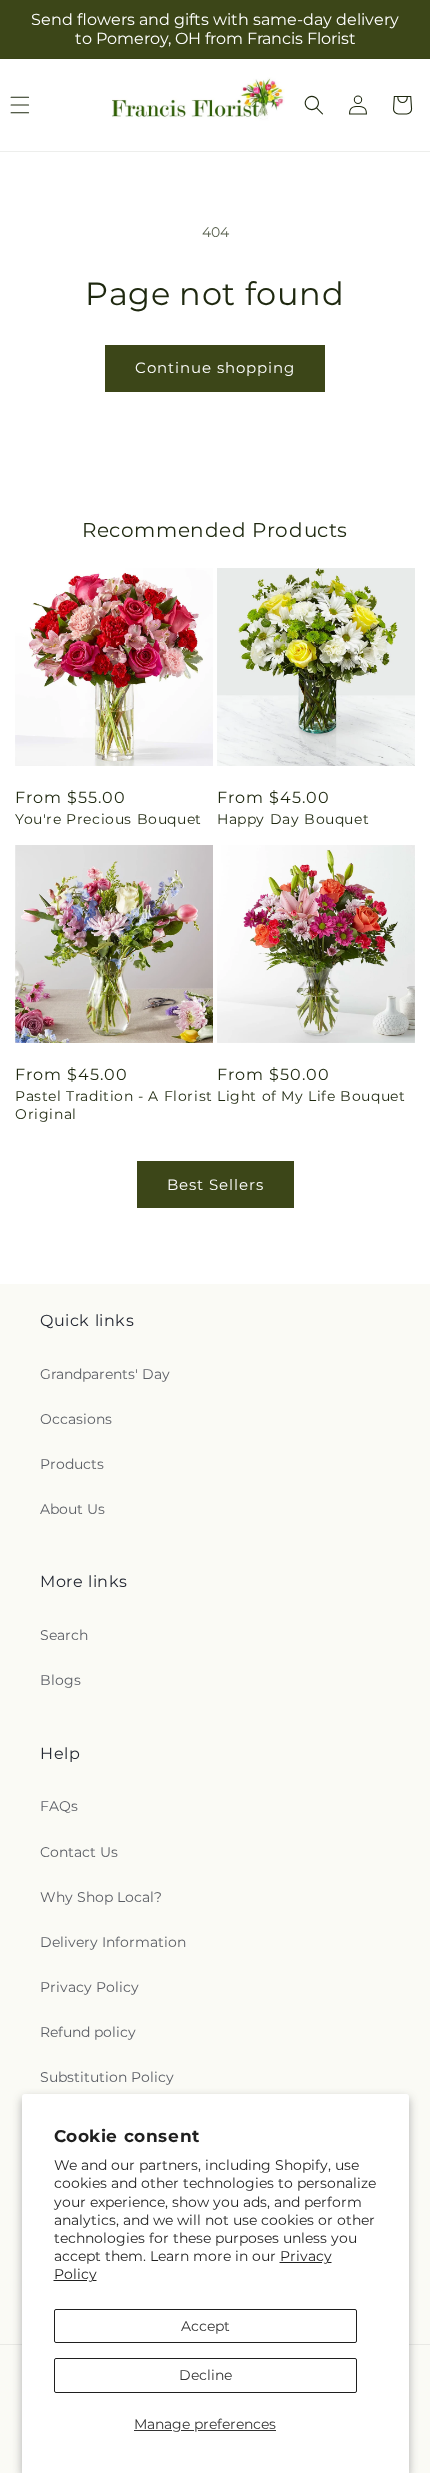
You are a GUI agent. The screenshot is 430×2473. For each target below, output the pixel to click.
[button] (314, 105)
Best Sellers (215, 1184)
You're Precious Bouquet (108, 819)
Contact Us (79, 1852)
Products (72, 1464)
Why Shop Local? (101, 1897)
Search (64, 1635)
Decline (205, 2375)
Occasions (76, 1419)
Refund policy (88, 2032)
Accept (205, 2326)
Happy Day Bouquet (293, 819)
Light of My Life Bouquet (311, 1096)
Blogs (60, 1680)
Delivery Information (113, 1942)
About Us (72, 1509)
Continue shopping (215, 367)
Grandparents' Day (105, 1374)
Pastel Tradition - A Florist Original (114, 1105)
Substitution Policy (107, 2077)
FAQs (59, 1806)
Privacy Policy (89, 1987)
